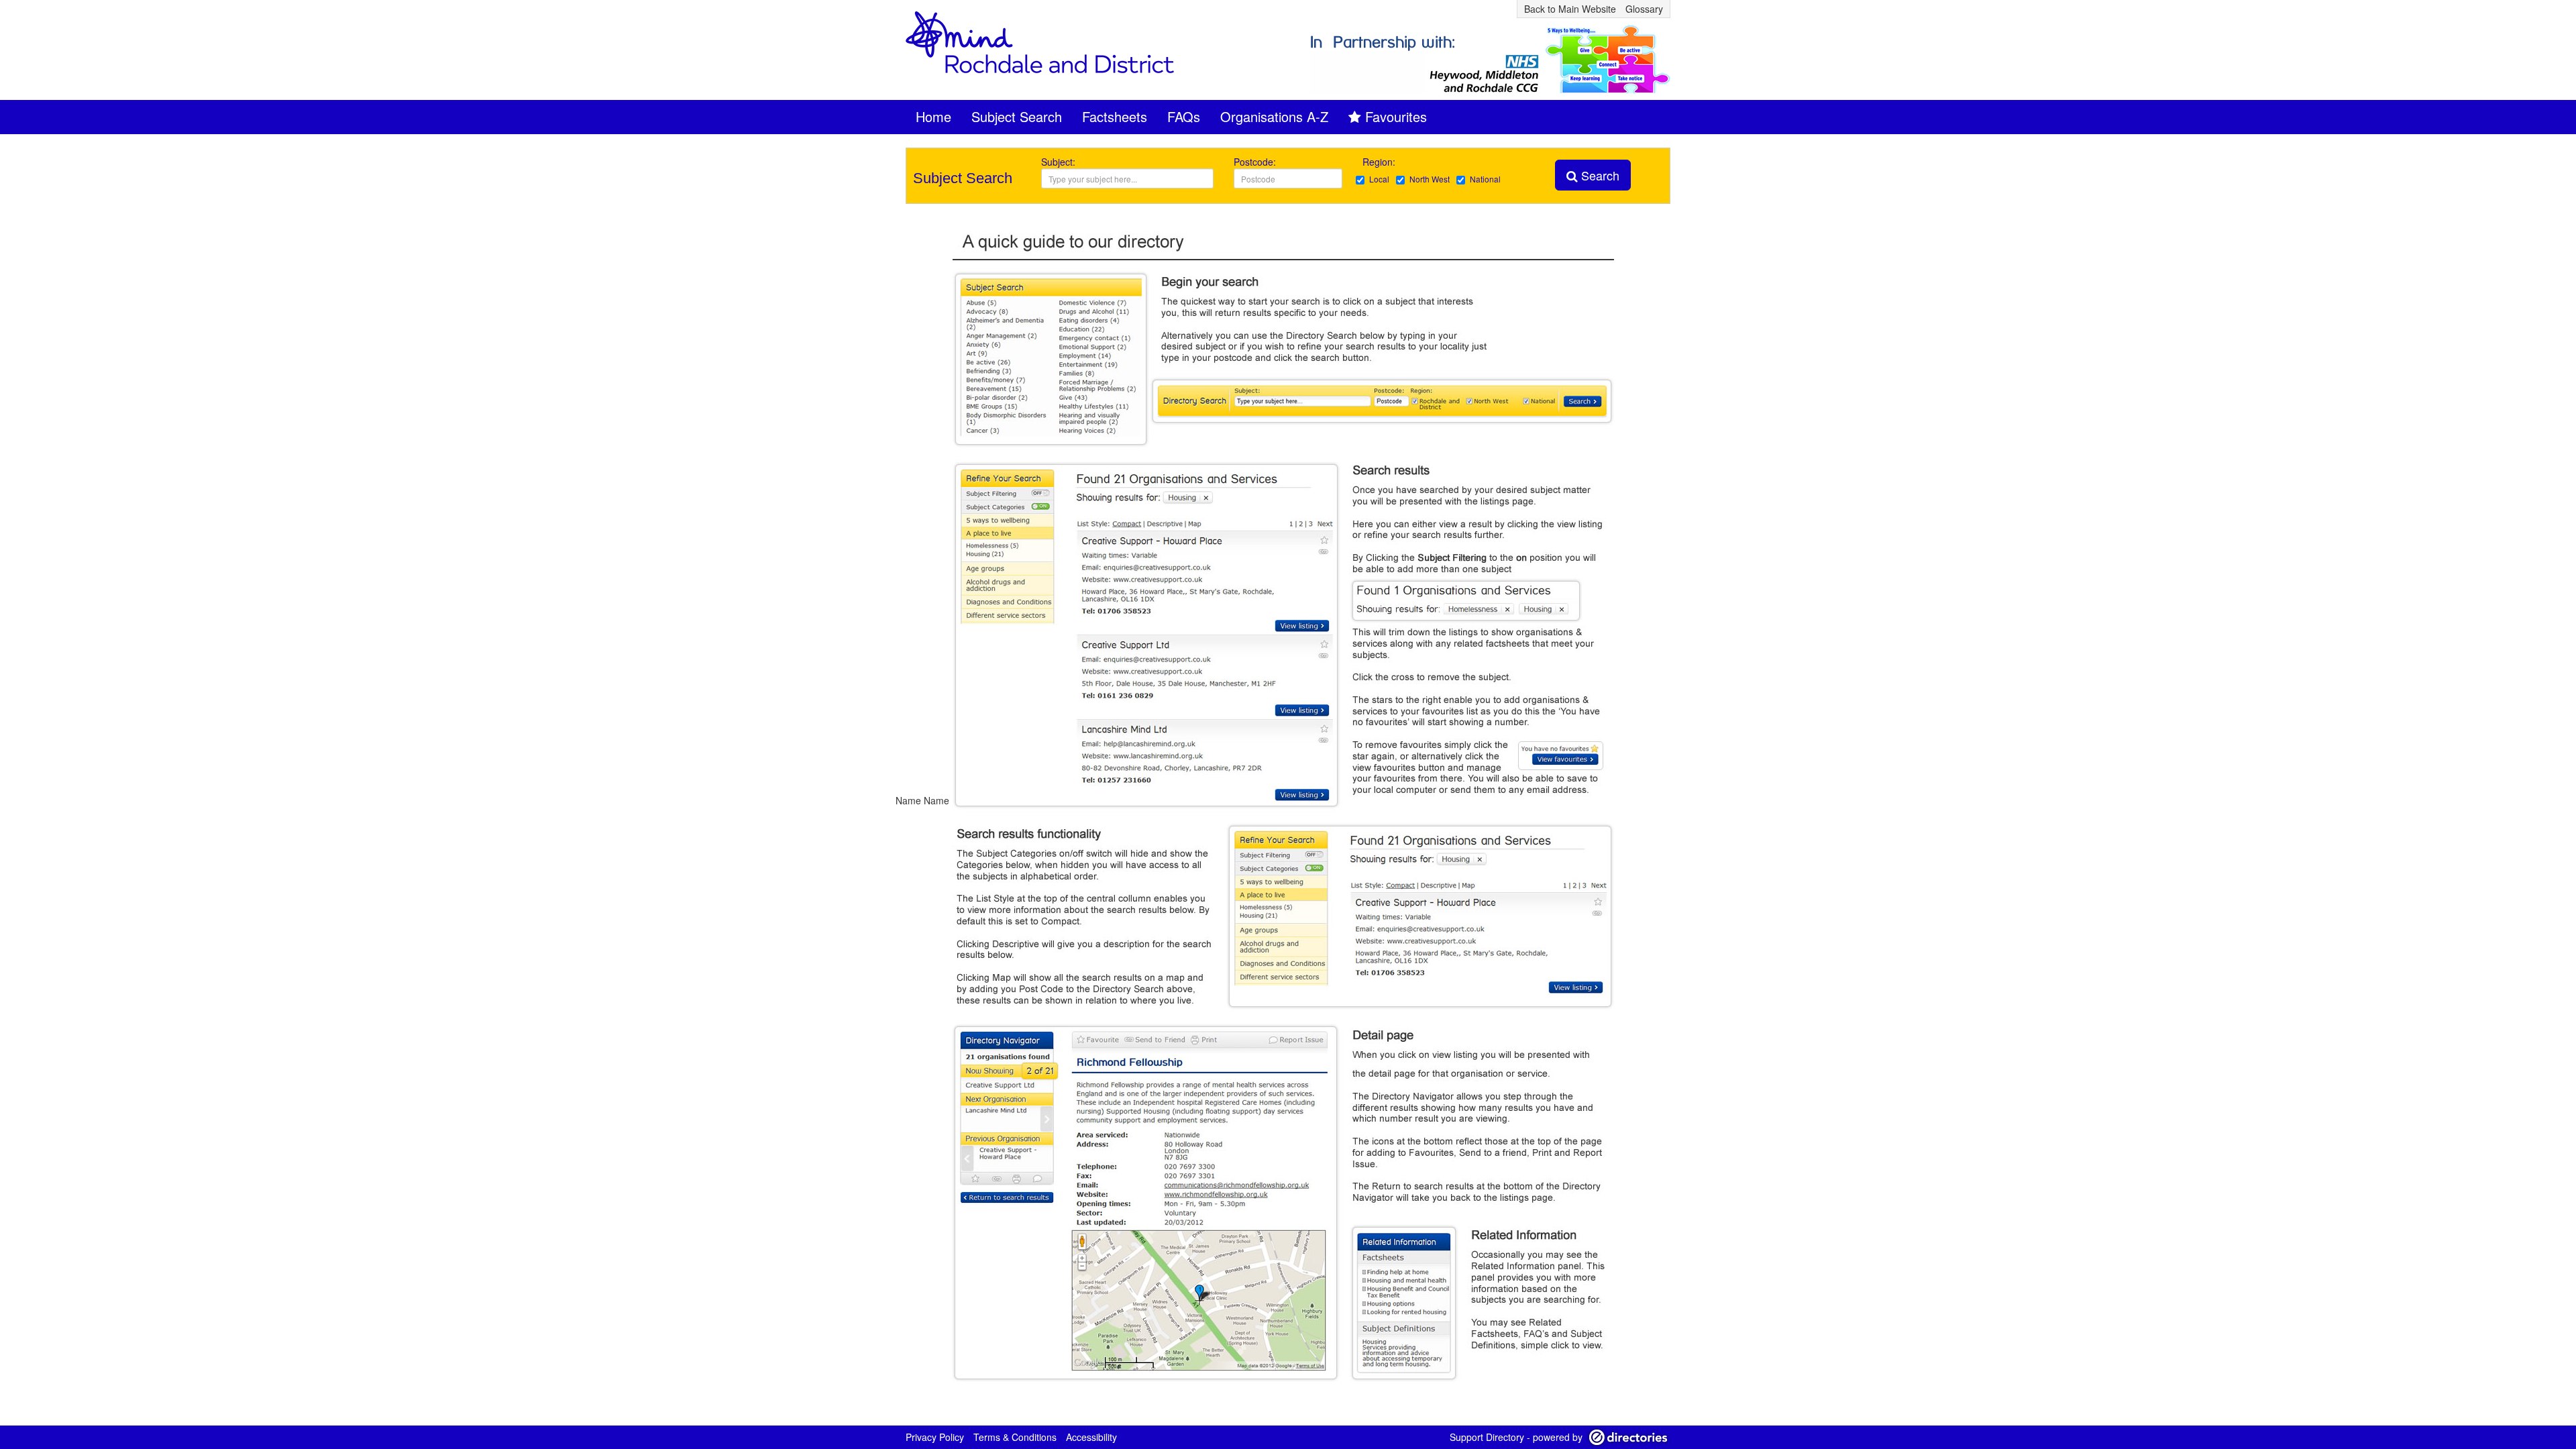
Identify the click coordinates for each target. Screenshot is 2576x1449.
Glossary (1644, 9)
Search (1599, 175)
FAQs (1184, 116)
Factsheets (1115, 116)
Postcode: (1255, 162)
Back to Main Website (1570, 9)
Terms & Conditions (1015, 1437)
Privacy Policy (935, 1437)
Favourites (1396, 116)
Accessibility (1091, 1437)
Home (933, 116)
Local (1379, 179)
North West (1430, 179)
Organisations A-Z (1274, 116)
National (1485, 179)
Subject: (1058, 162)
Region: (1380, 162)
